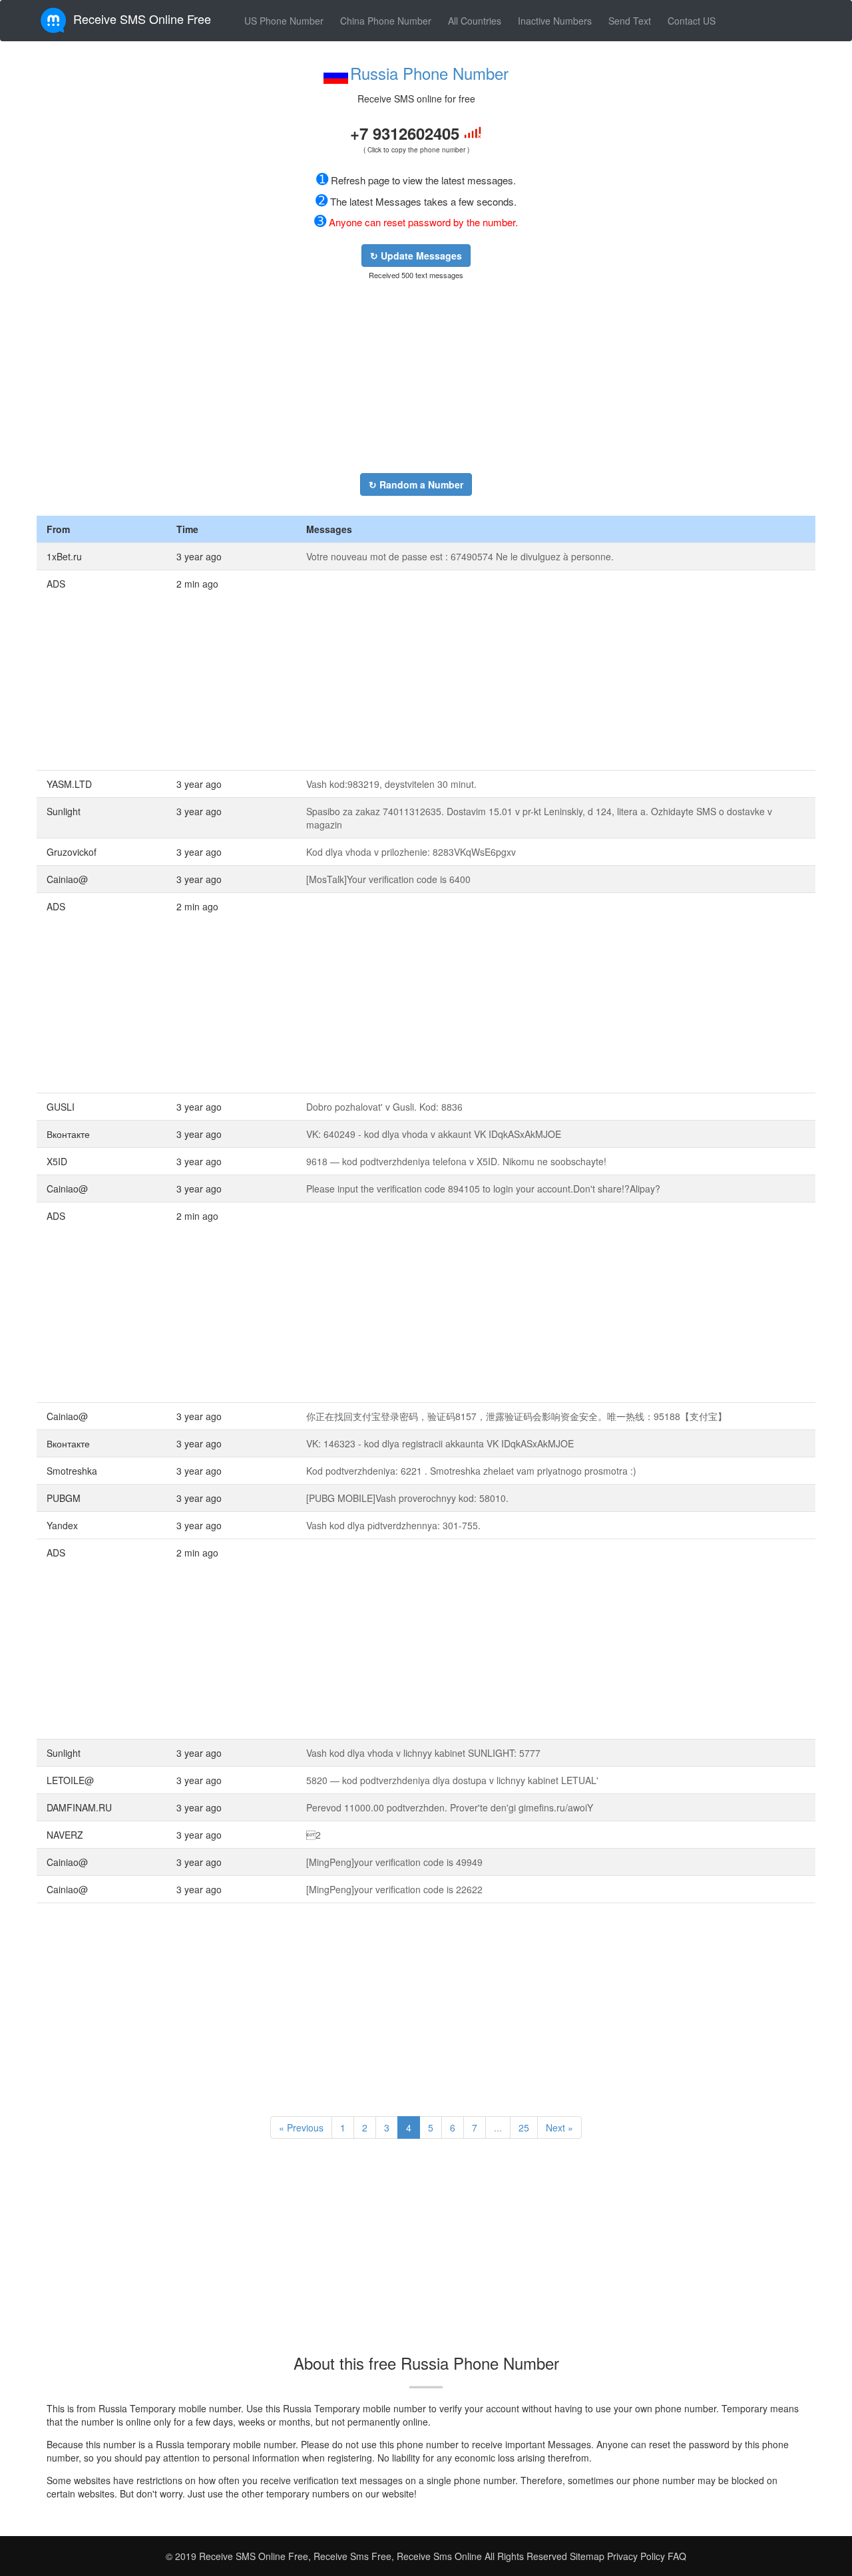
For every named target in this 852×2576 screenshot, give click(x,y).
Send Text (630, 21)
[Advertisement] (416, 377)
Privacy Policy (635, 2556)
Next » (559, 2127)
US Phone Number (284, 21)
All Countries (475, 21)
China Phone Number (386, 21)
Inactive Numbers (555, 21)
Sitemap (587, 2556)
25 (524, 2127)
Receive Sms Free (351, 2556)
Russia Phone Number (429, 73)
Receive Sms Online (439, 2556)
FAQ (677, 2556)
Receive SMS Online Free (142, 19)
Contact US (692, 21)
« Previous (301, 2127)
